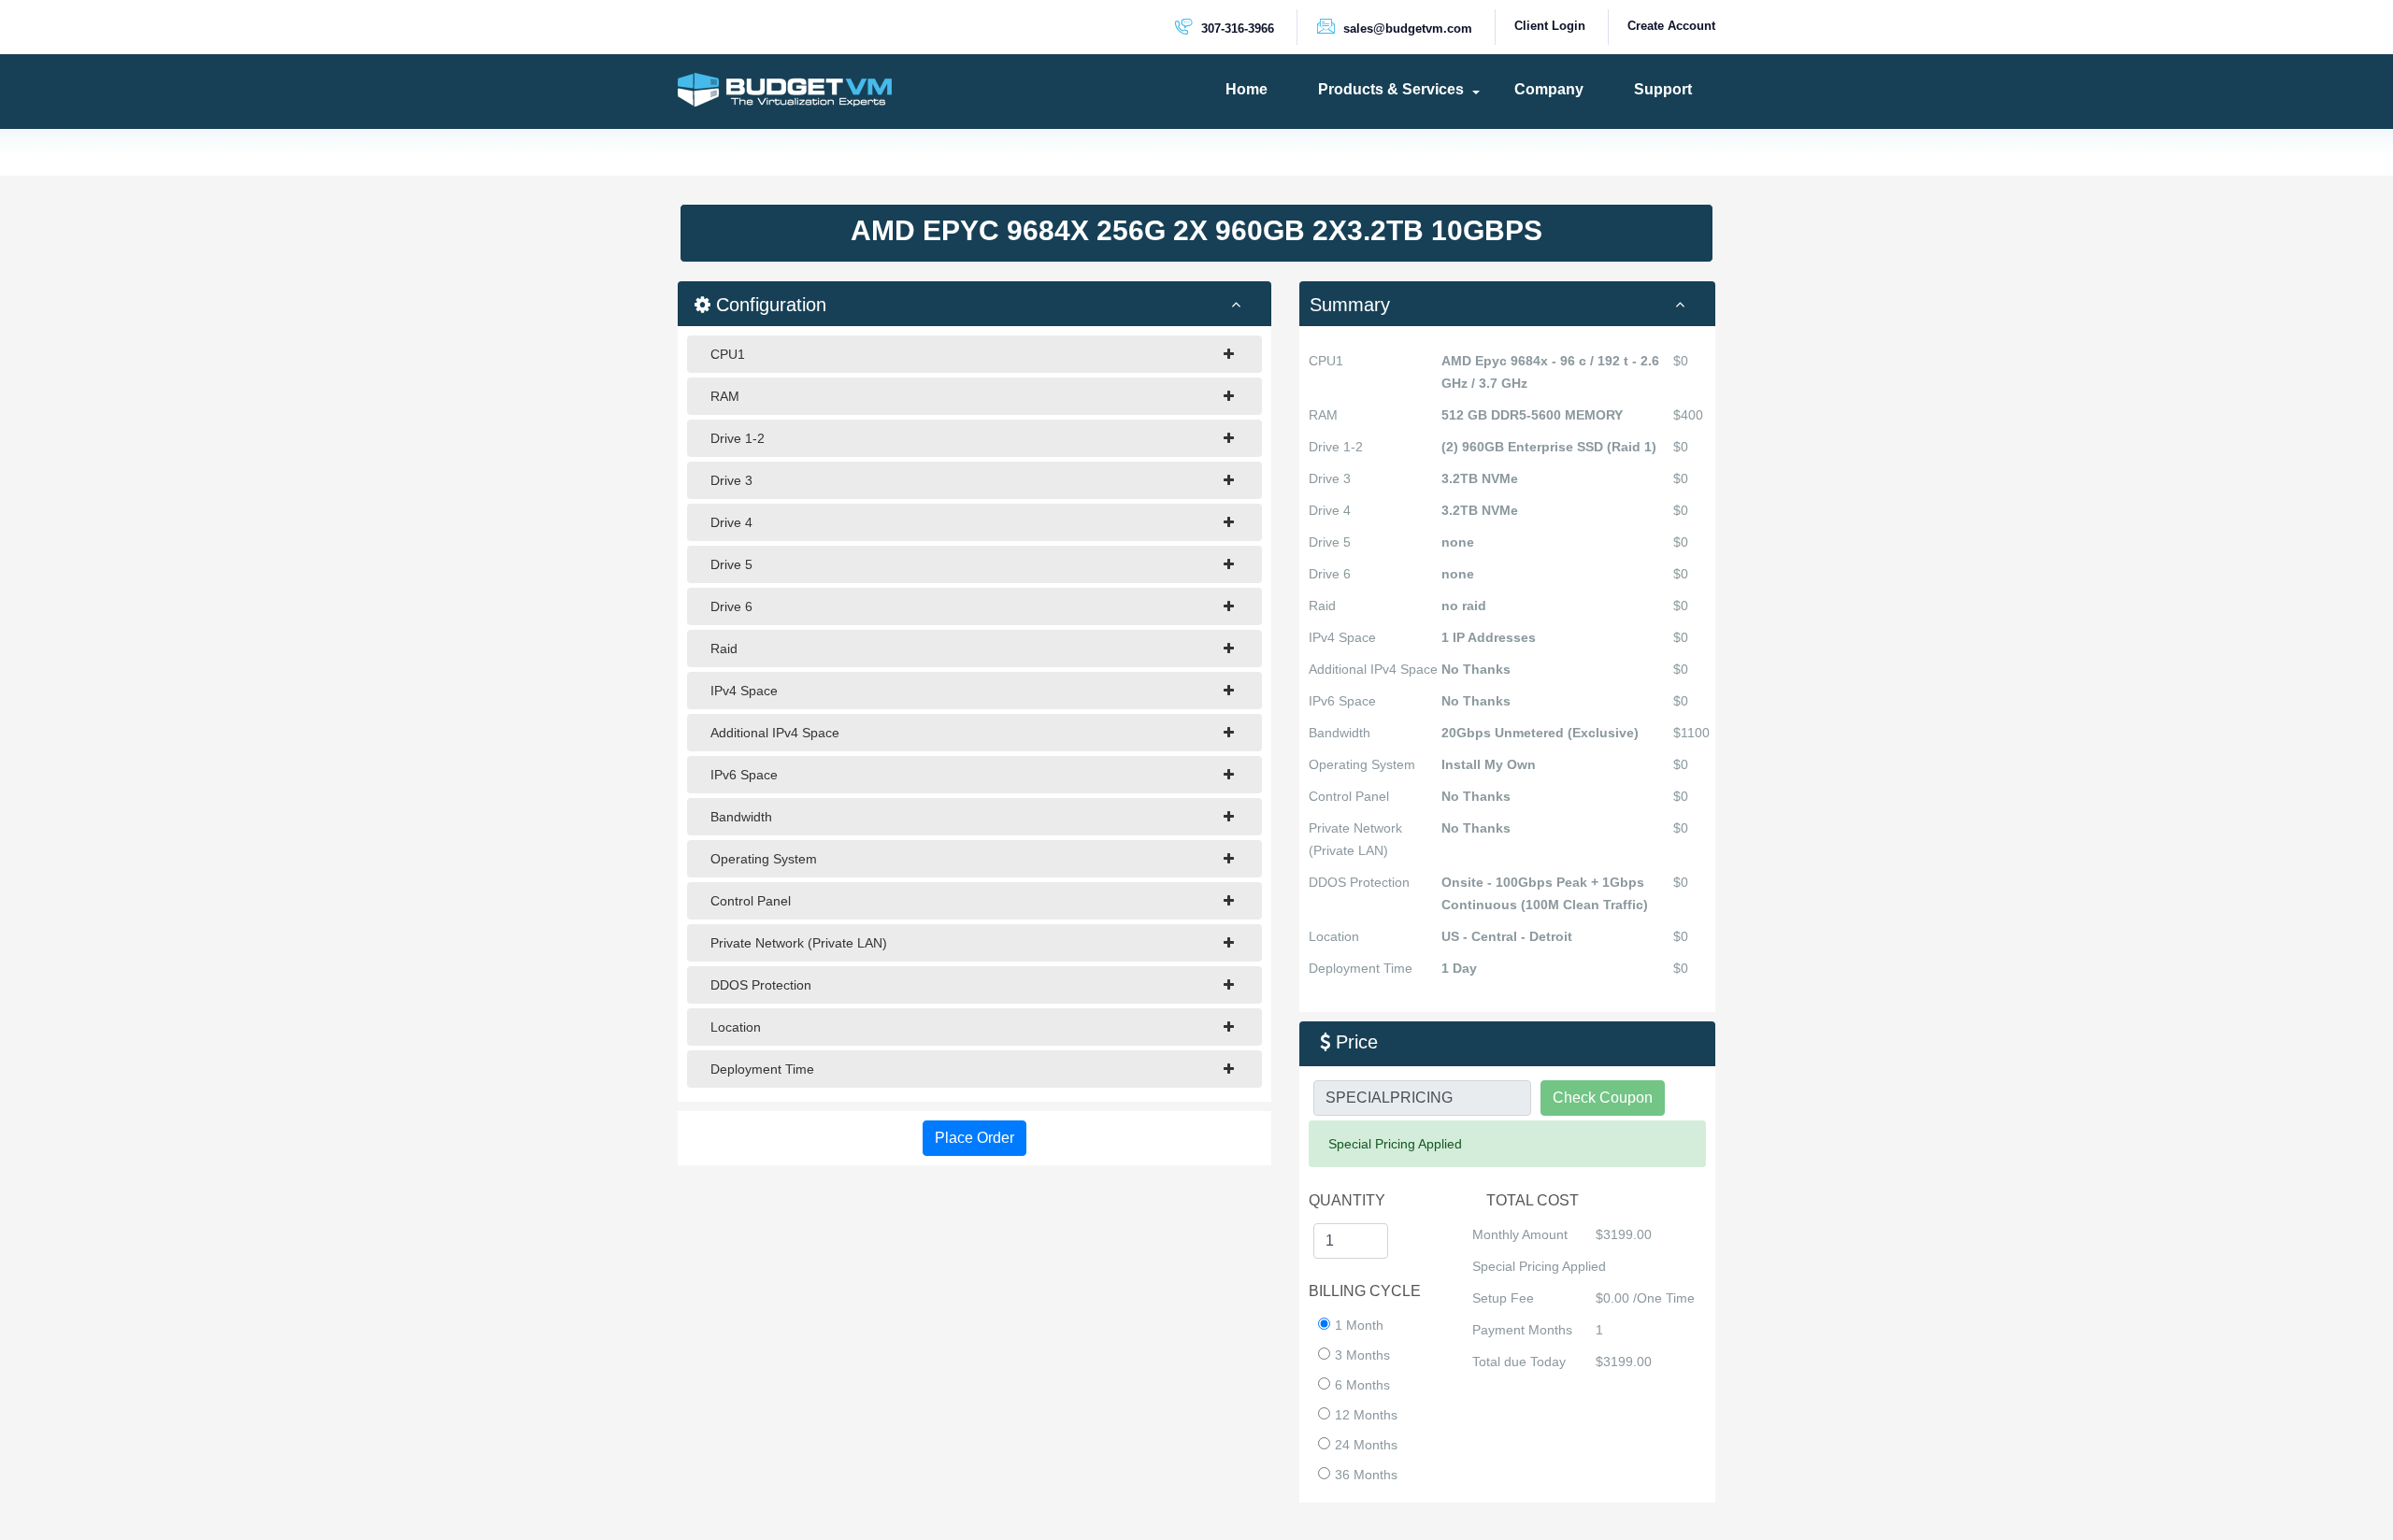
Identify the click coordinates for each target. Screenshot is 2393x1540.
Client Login (1550, 26)
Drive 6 (731, 606)
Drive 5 (731, 564)
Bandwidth (741, 817)
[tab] (1507, 304)
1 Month (1359, 1325)
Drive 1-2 (738, 438)
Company (1549, 89)
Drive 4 (731, 522)
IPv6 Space (744, 775)
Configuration (768, 305)
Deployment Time (762, 1069)
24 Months (1366, 1445)
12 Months (1366, 1415)
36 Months (1366, 1475)
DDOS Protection (761, 985)
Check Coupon (1603, 1098)
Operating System (764, 859)
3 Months (1362, 1355)
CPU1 (728, 354)
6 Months (1362, 1385)
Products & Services (1391, 89)
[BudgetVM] (785, 89)
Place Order (974, 1138)
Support (1663, 89)
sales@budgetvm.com (1406, 29)
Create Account (1671, 26)
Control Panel (751, 901)
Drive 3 (731, 480)
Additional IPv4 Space (775, 733)
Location (736, 1027)
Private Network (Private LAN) (799, 943)
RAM (725, 396)
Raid (724, 649)
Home (1247, 89)
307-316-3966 (1236, 29)
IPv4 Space (744, 691)
